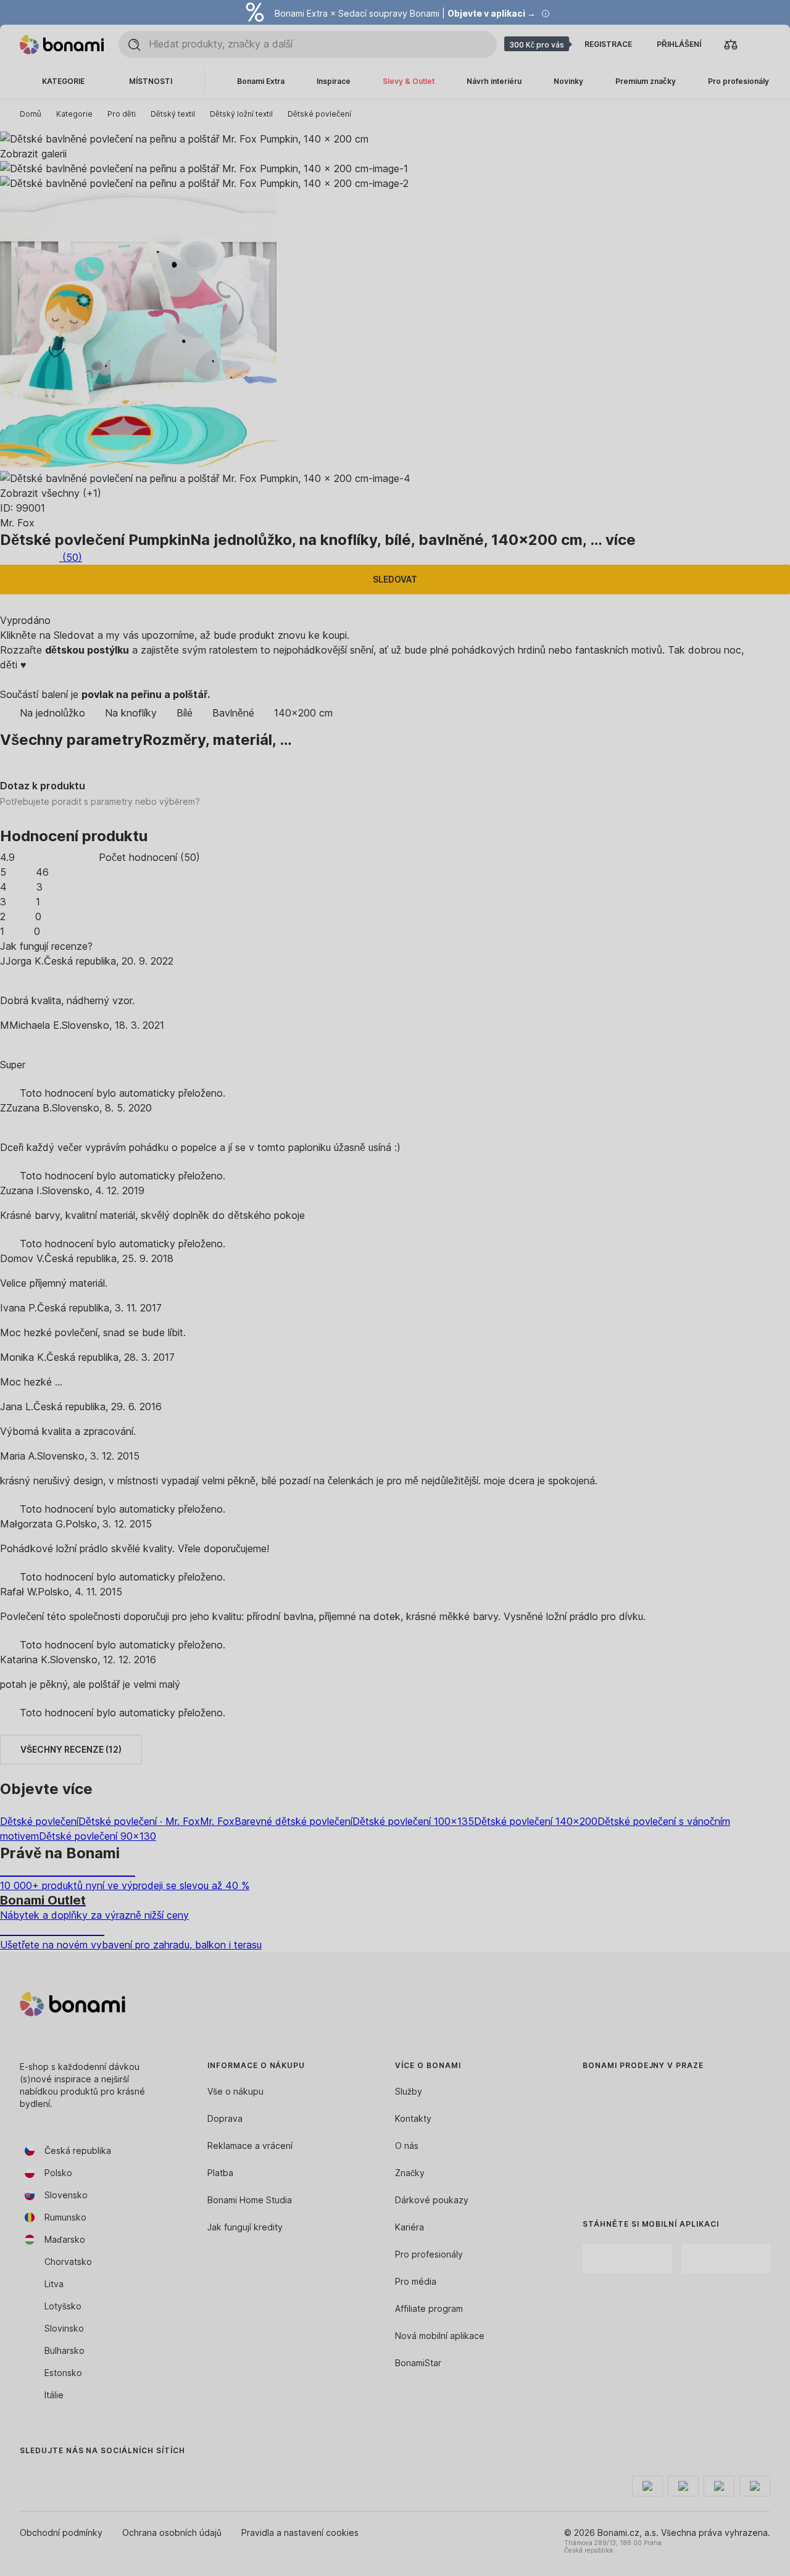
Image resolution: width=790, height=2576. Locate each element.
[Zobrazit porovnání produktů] (731, 44)
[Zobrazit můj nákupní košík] (760, 44)
